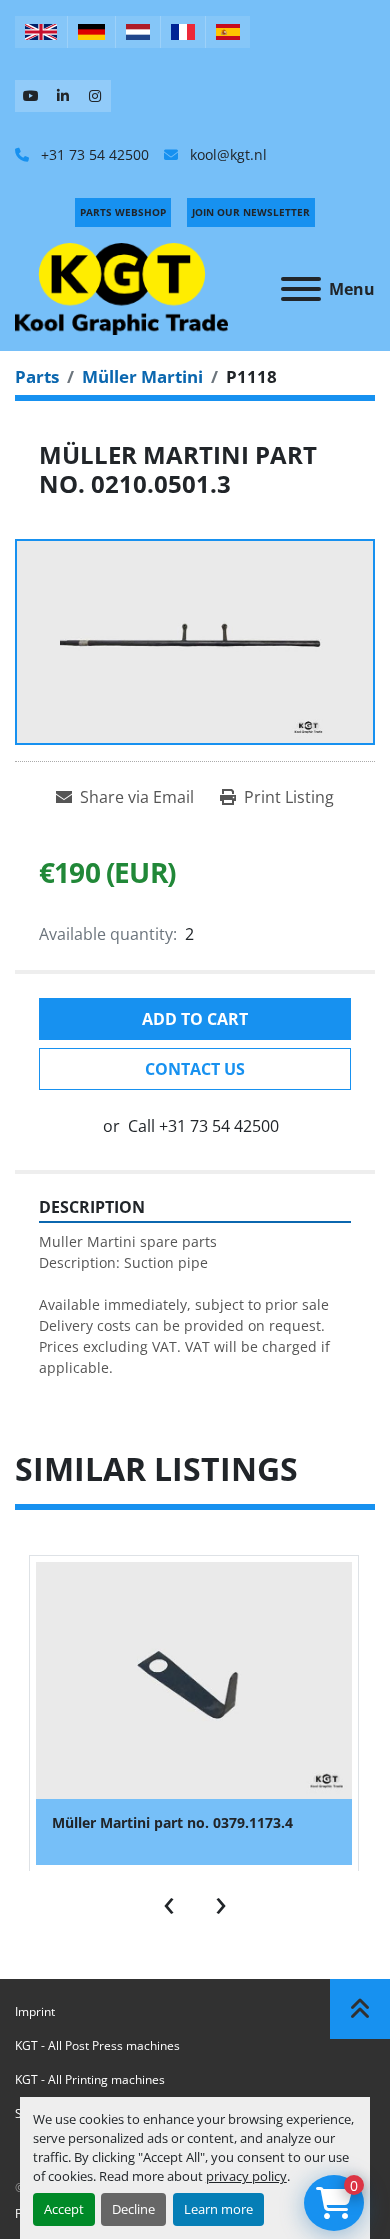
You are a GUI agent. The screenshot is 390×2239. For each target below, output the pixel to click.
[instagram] (95, 96)
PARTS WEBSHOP (123, 212)
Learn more (218, 2209)
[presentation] (169, 1901)
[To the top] (360, 2009)
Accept (64, 2209)
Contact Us (195, 1069)
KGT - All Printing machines (90, 2079)
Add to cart (195, 1019)
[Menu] (301, 289)
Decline (133, 2209)
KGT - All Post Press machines (97, 2045)
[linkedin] (63, 96)
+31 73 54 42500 (93, 154)
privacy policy (246, 2176)
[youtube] (31, 96)
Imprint (35, 2011)
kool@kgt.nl (226, 154)
